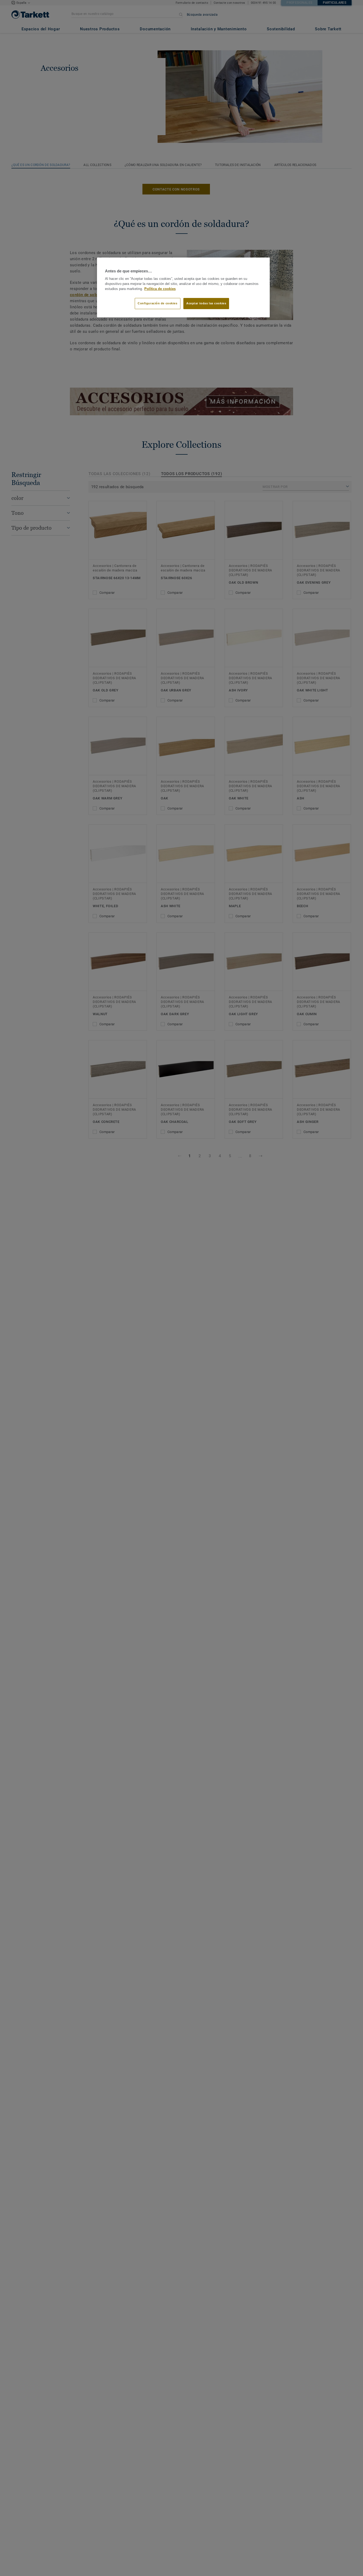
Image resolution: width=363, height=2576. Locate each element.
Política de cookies (160, 289)
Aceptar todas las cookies (206, 304)
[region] (183, 288)
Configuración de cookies (158, 304)
